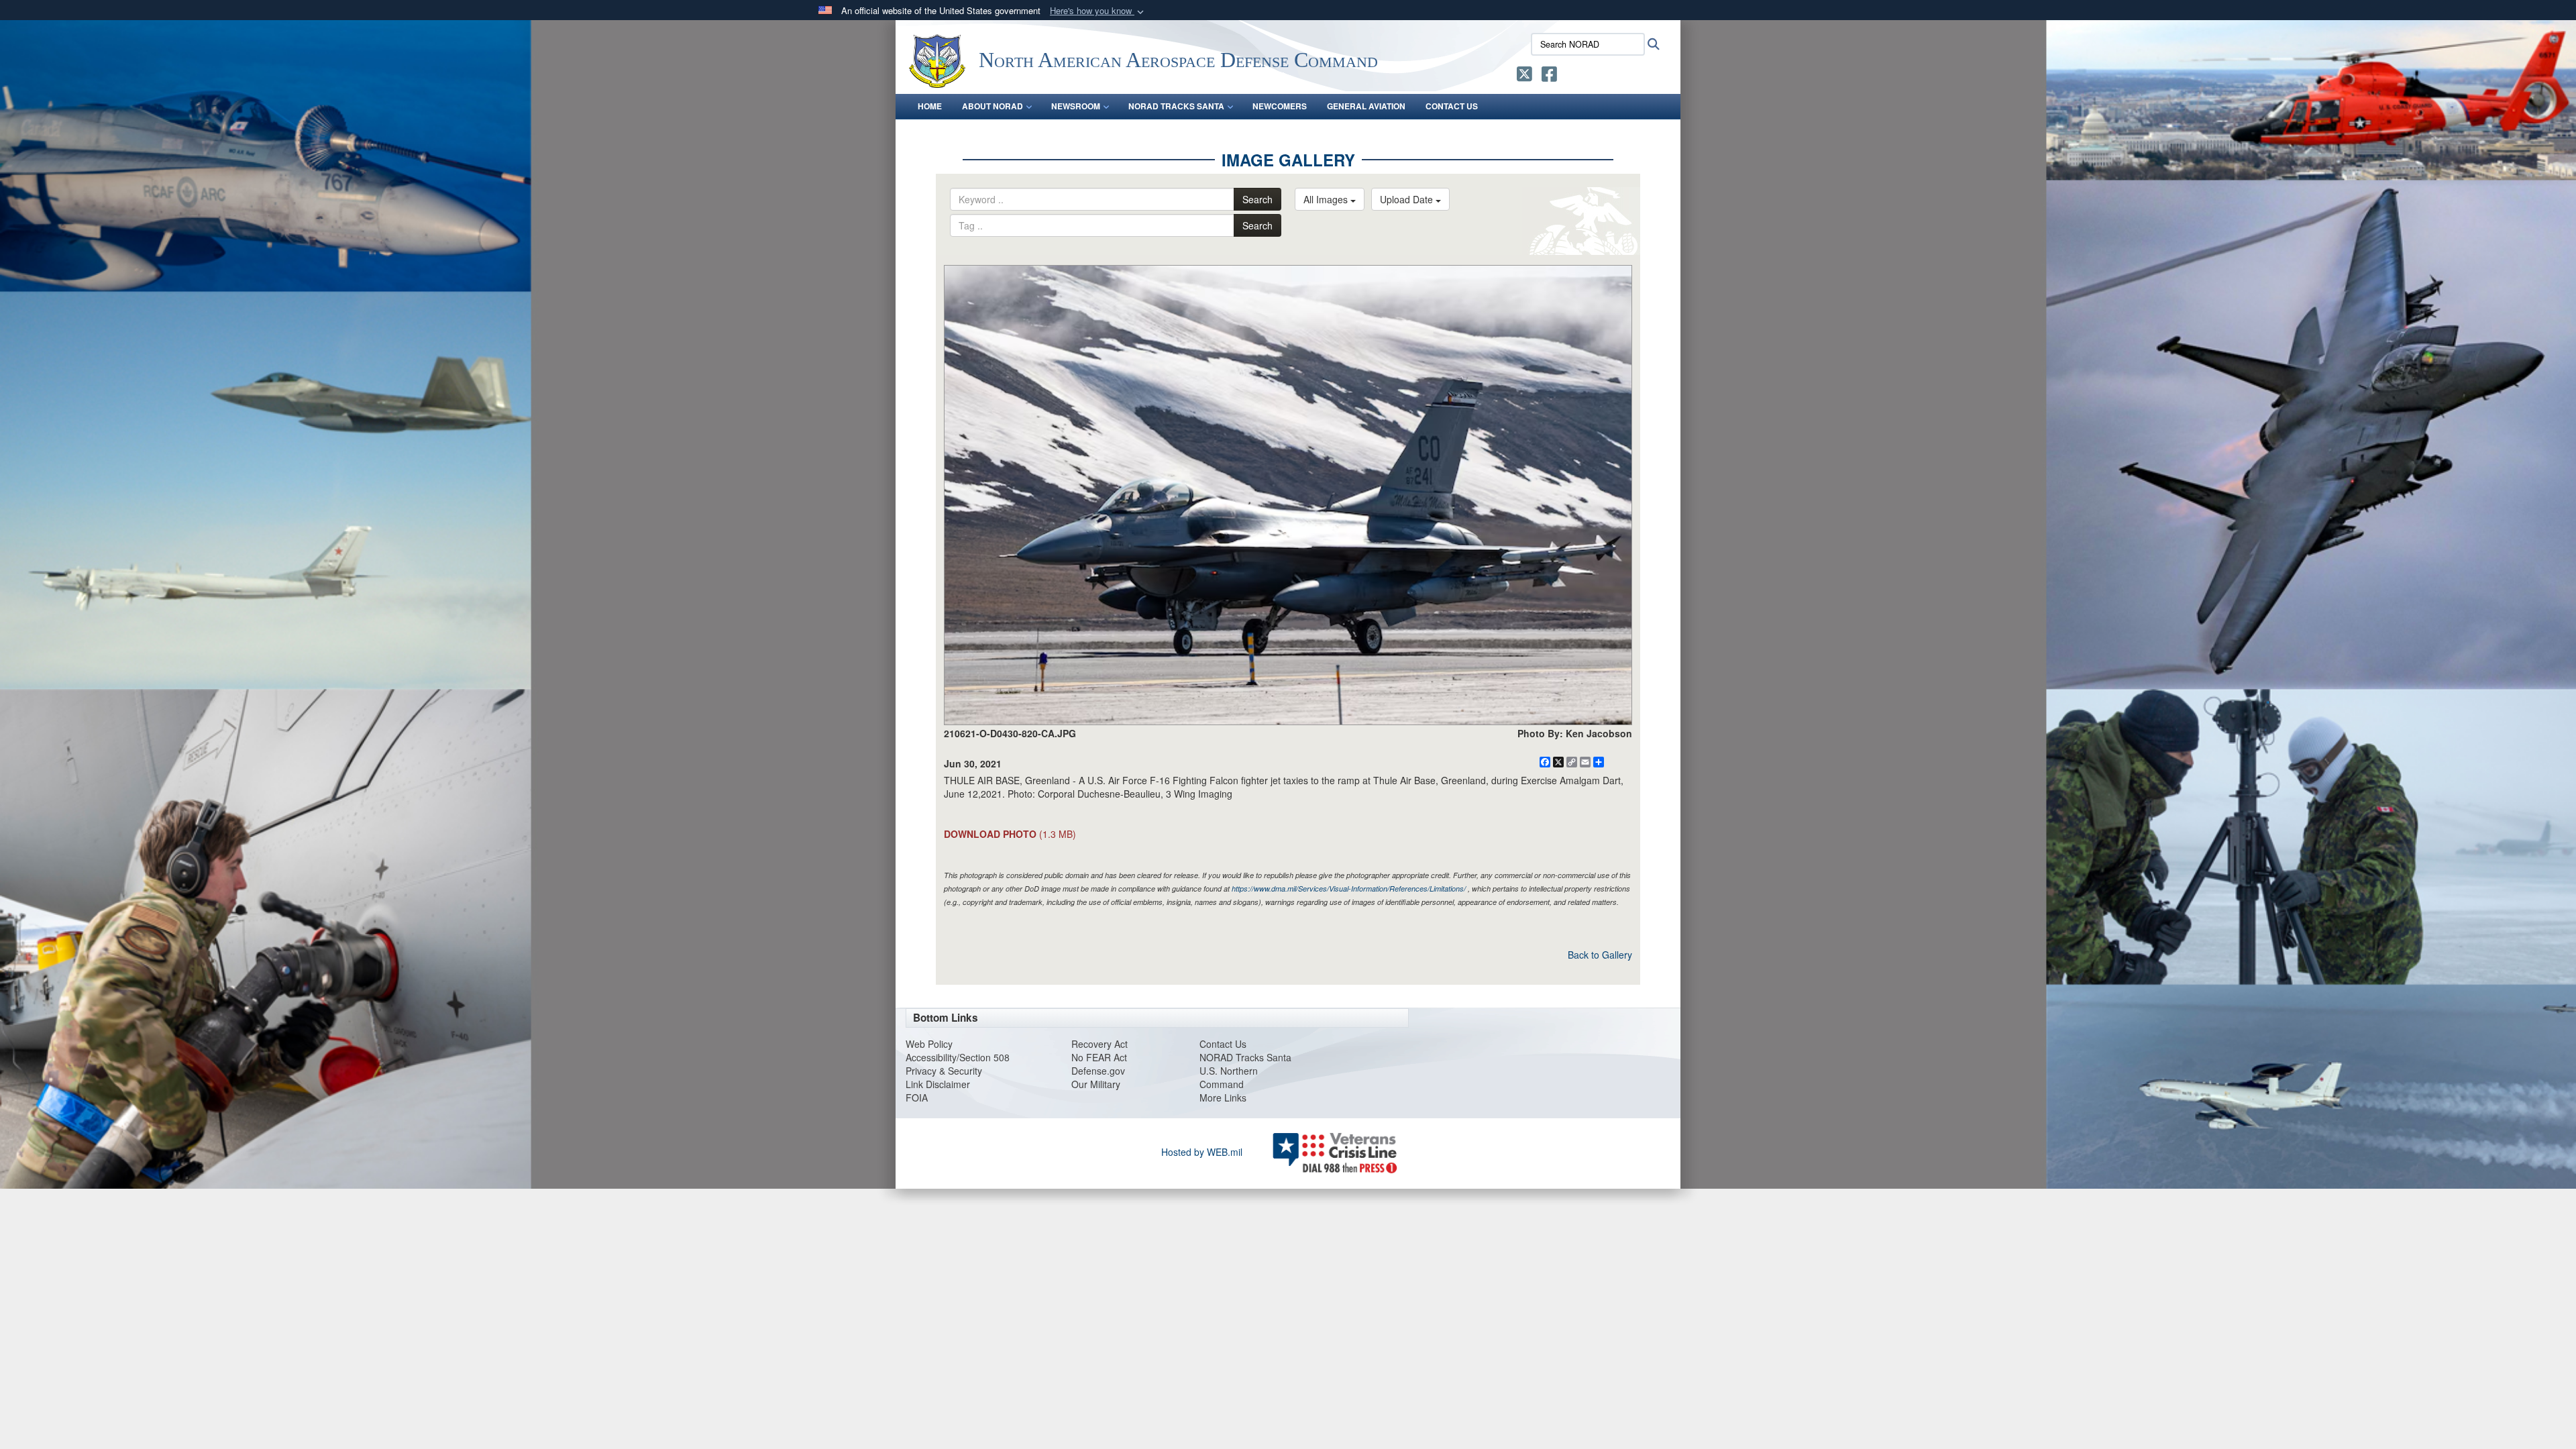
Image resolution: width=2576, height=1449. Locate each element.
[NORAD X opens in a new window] (1524, 76)
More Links (1223, 1097)
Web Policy (929, 1044)
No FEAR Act (1099, 1057)
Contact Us (1223, 1044)
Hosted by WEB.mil (1202, 1152)
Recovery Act (1099, 1044)
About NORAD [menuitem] (992, 106)
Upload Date (1408, 199)
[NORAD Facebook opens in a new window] (1549, 76)
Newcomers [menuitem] (1280, 106)
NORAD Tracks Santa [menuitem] (1176, 106)
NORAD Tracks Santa (1245, 1057)
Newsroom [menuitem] (1076, 106)
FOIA (917, 1097)
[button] (1098, 11)
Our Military (1096, 1084)
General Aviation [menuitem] (1366, 106)
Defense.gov (1098, 1071)
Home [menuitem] (930, 106)
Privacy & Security (944, 1071)
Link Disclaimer (938, 1084)
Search (1257, 199)
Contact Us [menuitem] (1452, 106)
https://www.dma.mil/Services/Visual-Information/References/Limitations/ (1349, 889)
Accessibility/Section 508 (958, 1057)
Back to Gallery (1600, 955)
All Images (1327, 199)
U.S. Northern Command (1229, 1077)
